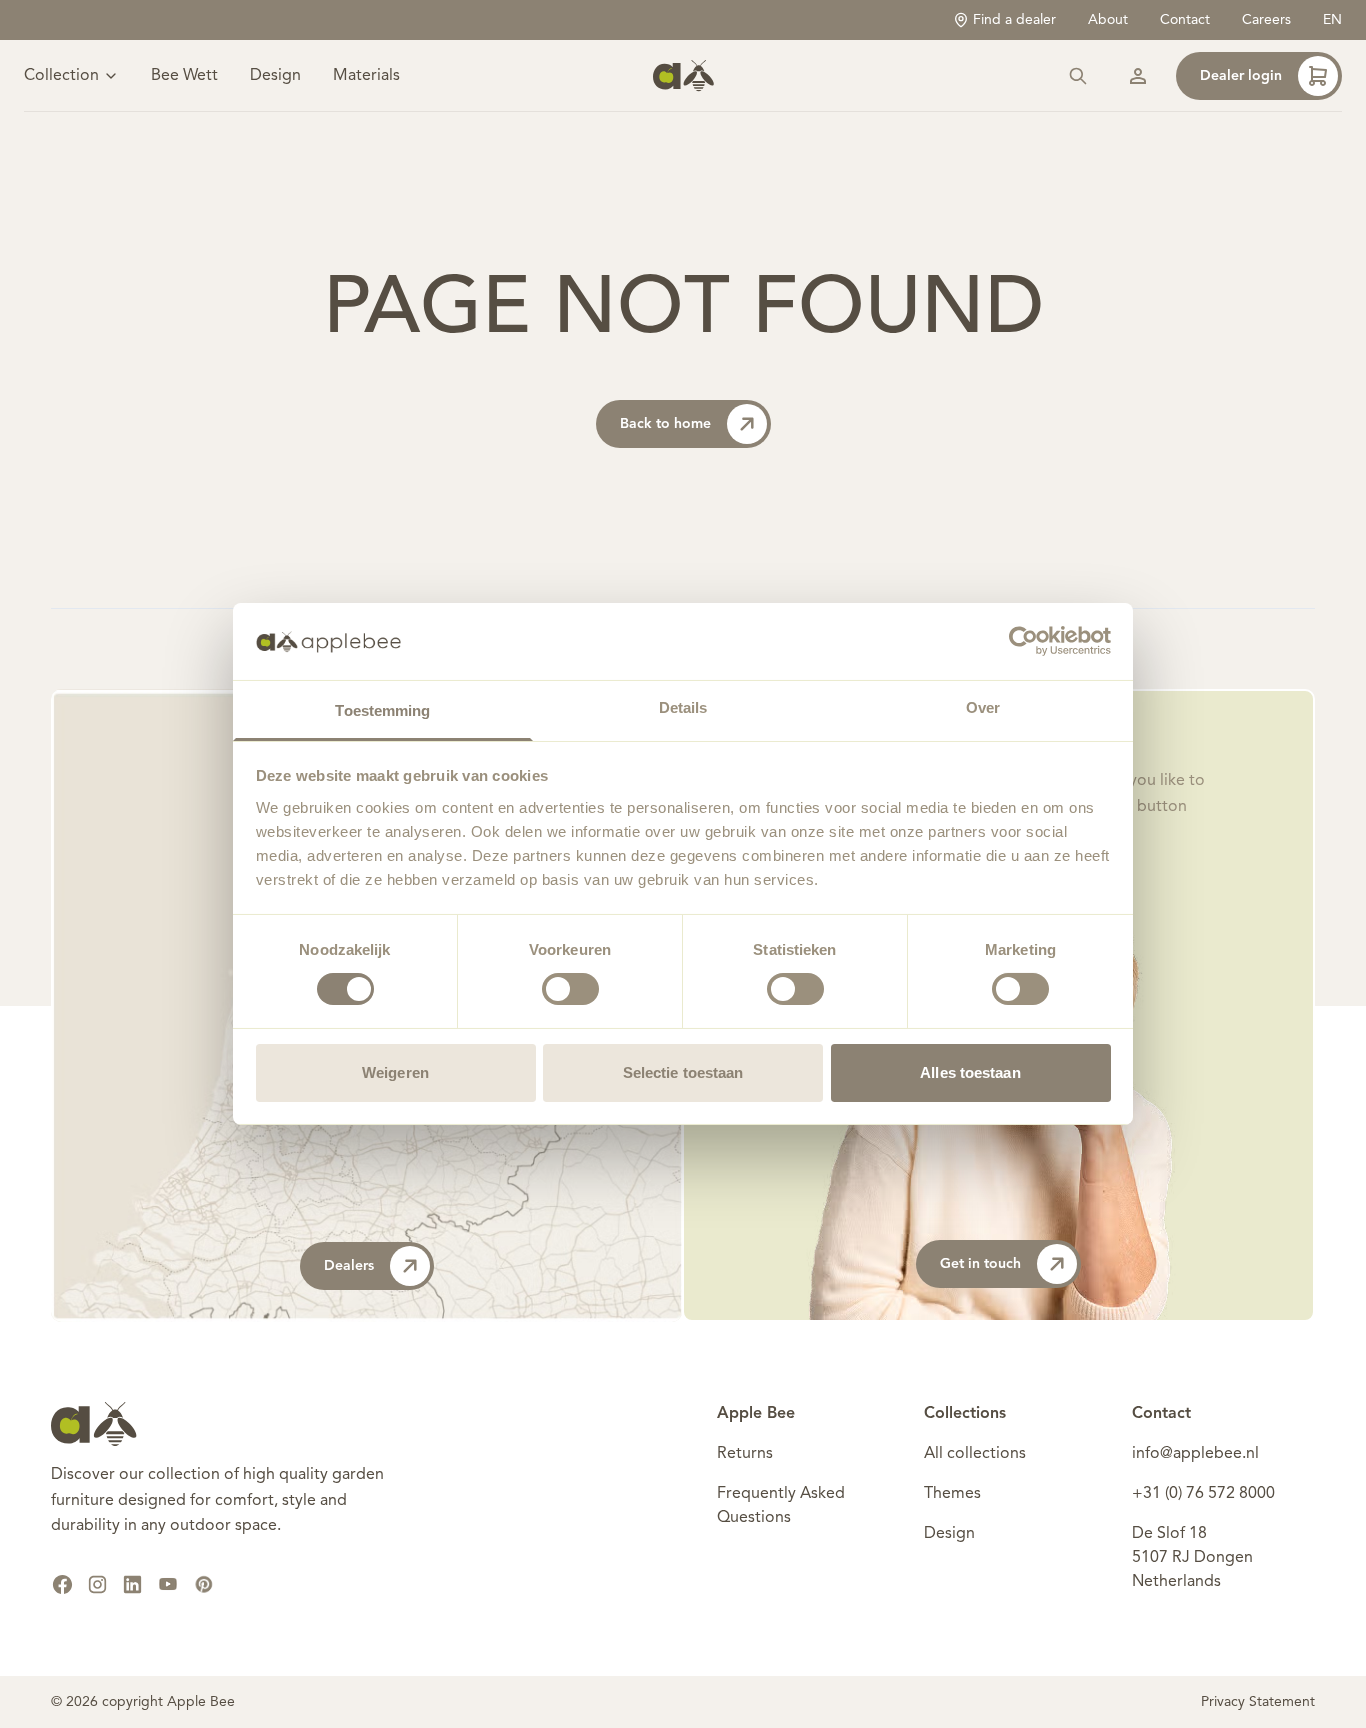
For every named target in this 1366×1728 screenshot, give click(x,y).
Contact (1185, 20)
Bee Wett (184, 76)
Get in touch (980, 1264)
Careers (1266, 20)
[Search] (1078, 76)
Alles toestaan (970, 1072)
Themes (952, 1494)
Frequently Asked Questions (781, 1506)
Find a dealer (1014, 20)
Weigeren (395, 1072)
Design (275, 76)
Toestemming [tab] (382, 710)
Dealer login (1241, 76)
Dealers (349, 1266)
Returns (745, 1454)
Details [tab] (683, 707)
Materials (366, 76)
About (1108, 20)
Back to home (665, 424)
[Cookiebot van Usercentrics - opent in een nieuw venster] (1023, 641)
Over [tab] (983, 707)
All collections (975, 1454)
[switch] (570, 989)
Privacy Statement (1258, 1702)
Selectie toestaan (683, 1072)
